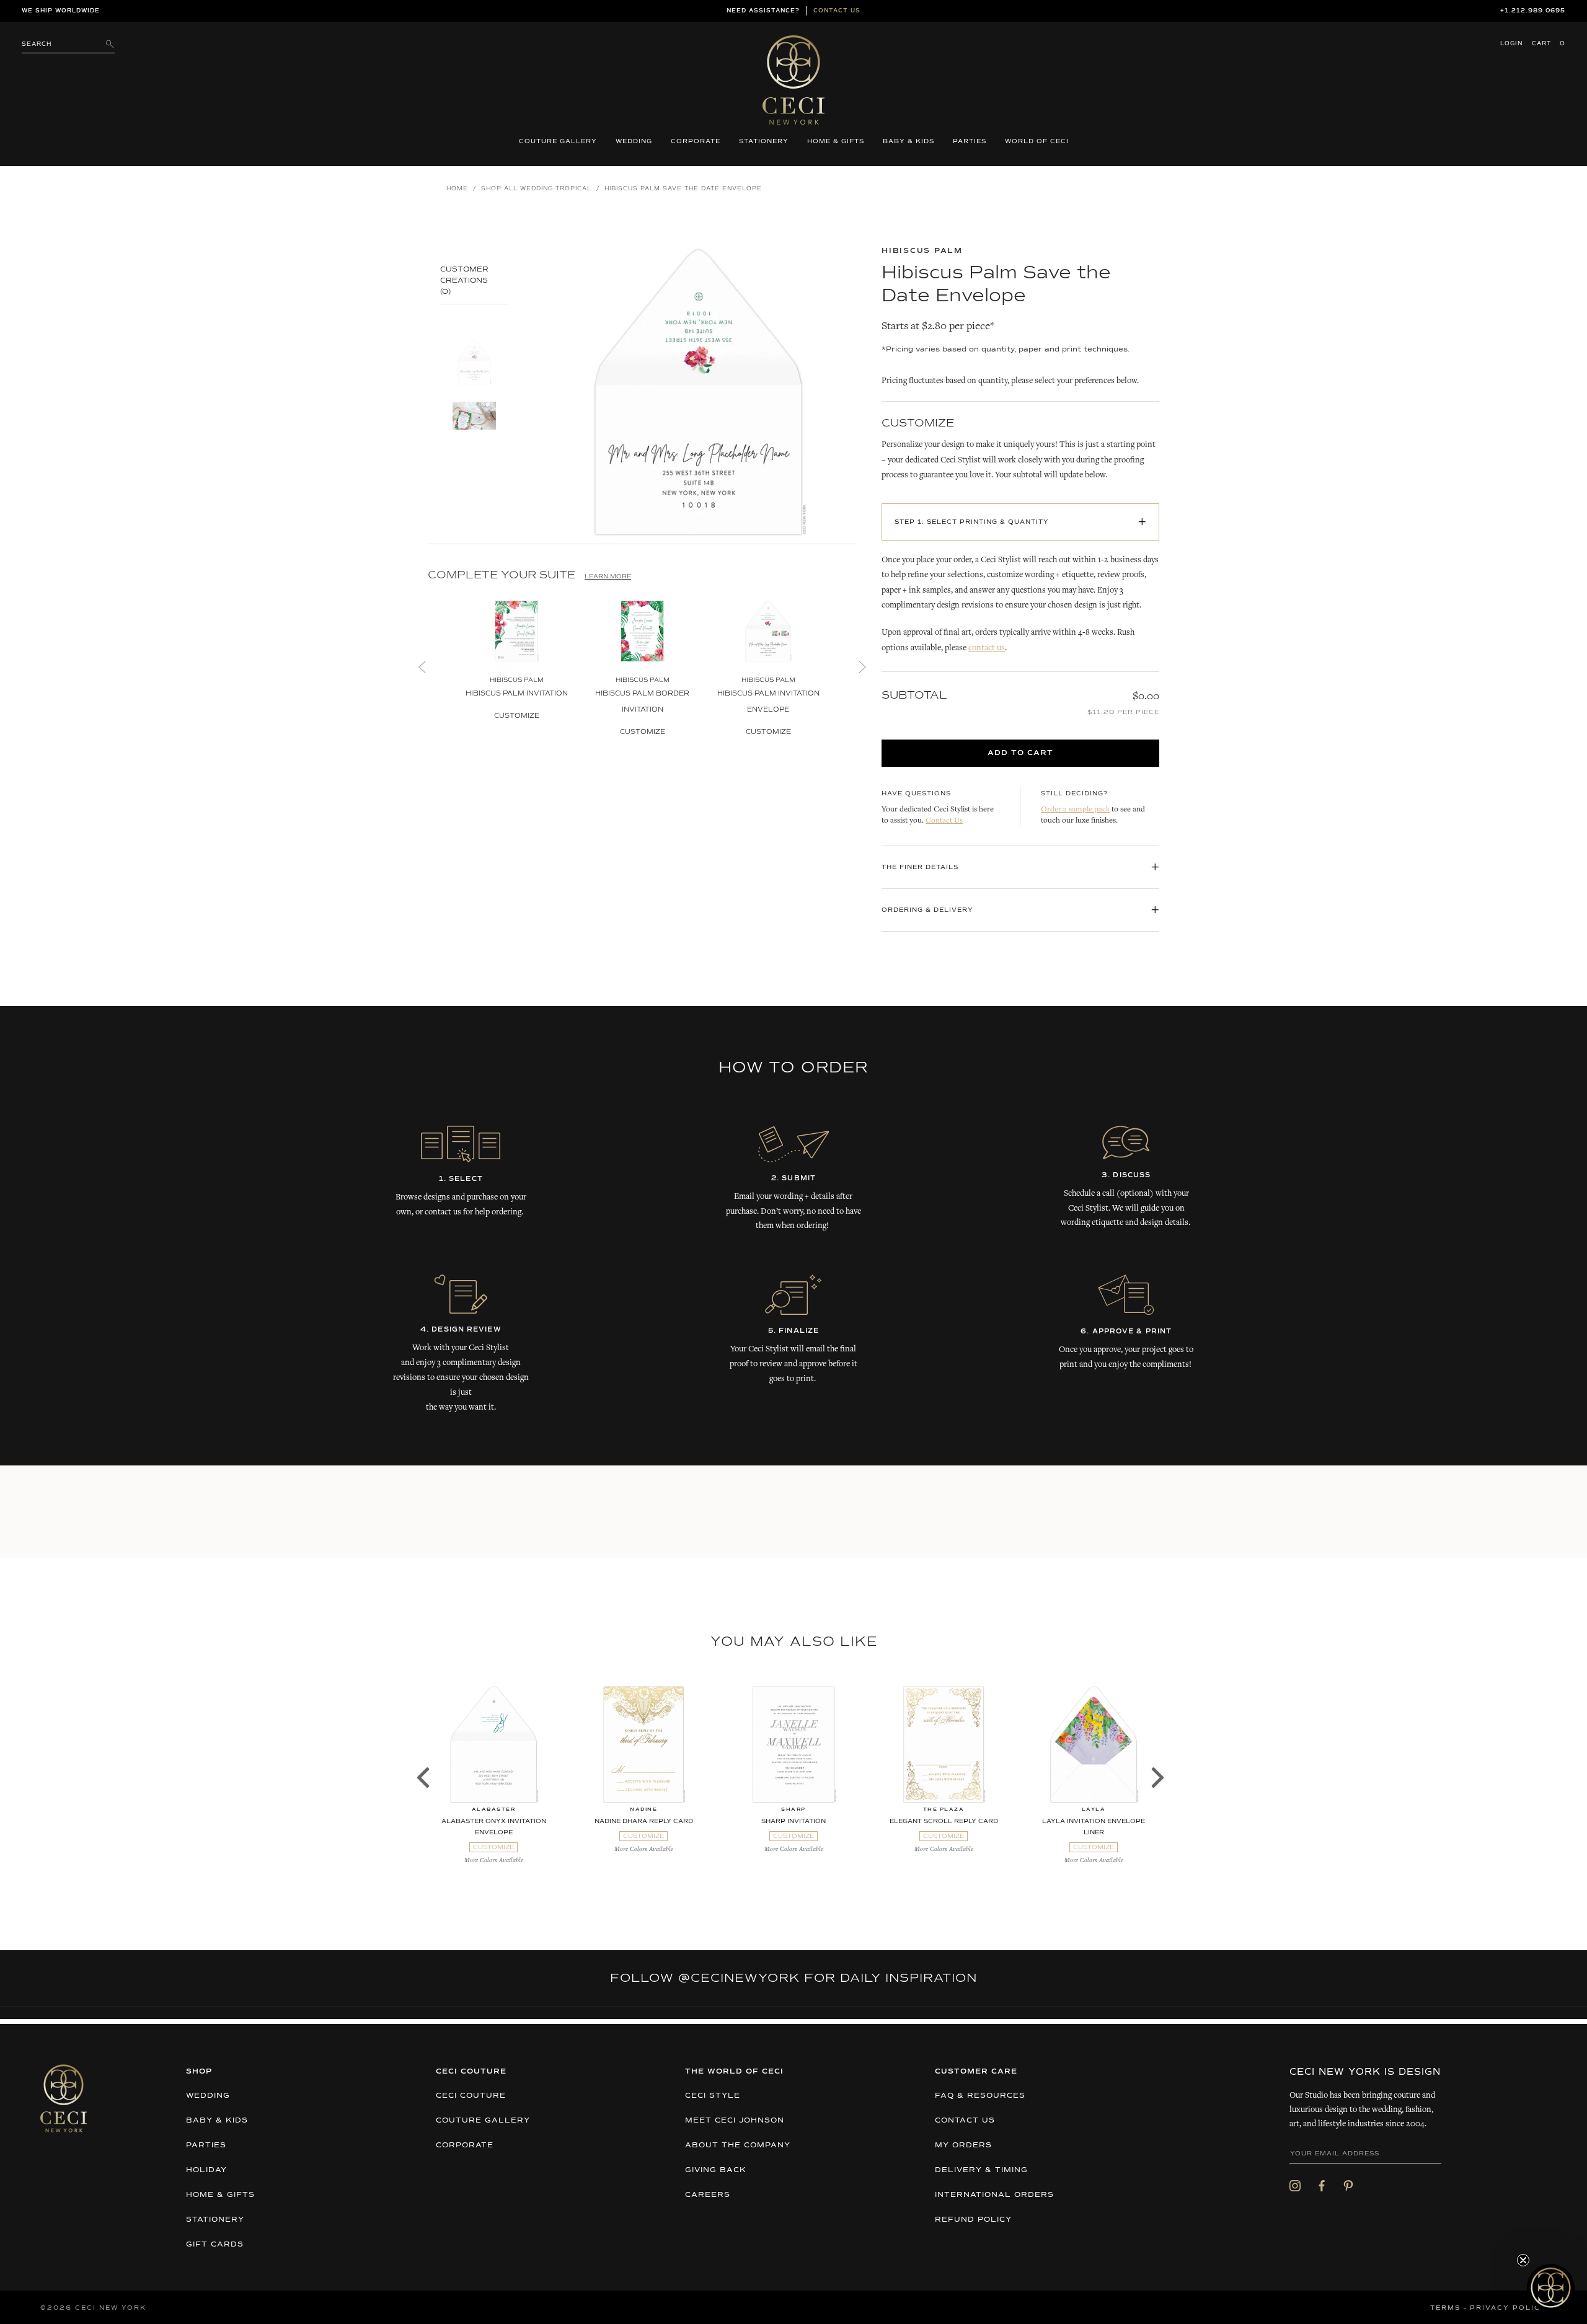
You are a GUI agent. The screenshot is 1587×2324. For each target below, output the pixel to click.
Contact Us (944, 821)
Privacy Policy (1508, 2308)
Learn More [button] (608, 577)
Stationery (764, 141)
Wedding (634, 141)
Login (1511, 44)
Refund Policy (973, 2220)
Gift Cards (215, 2245)
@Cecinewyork (739, 1978)
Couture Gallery (558, 141)
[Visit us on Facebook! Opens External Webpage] (1322, 2186)
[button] (1551, 2288)
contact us (987, 648)
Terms (1445, 2308)
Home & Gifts (836, 141)
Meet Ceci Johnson (735, 2121)
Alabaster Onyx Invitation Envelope (494, 1827)
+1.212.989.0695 (1533, 11)
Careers (708, 2195)
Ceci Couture (471, 2096)
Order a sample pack (1075, 810)
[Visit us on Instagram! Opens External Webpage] (1295, 2186)
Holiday (206, 2170)
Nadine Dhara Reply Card (644, 1821)
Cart (1549, 44)
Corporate (696, 141)
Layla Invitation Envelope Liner (1094, 1827)
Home (457, 189)
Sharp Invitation (793, 1821)
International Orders (994, 2195)
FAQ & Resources (980, 2096)
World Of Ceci (1037, 141)
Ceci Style (713, 2096)
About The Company (738, 2145)
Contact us (837, 11)
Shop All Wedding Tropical (536, 189)
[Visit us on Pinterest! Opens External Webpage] (1348, 2186)
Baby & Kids (908, 141)
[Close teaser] (1523, 2260)
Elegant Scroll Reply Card (944, 1821)
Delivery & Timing (981, 2170)
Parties (970, 141)
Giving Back (716, 2170)
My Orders (963, 2145)
